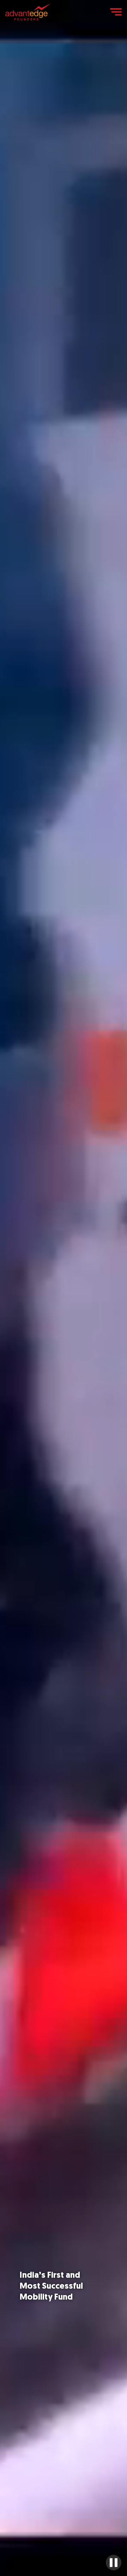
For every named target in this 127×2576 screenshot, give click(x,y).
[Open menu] (116, 12)
